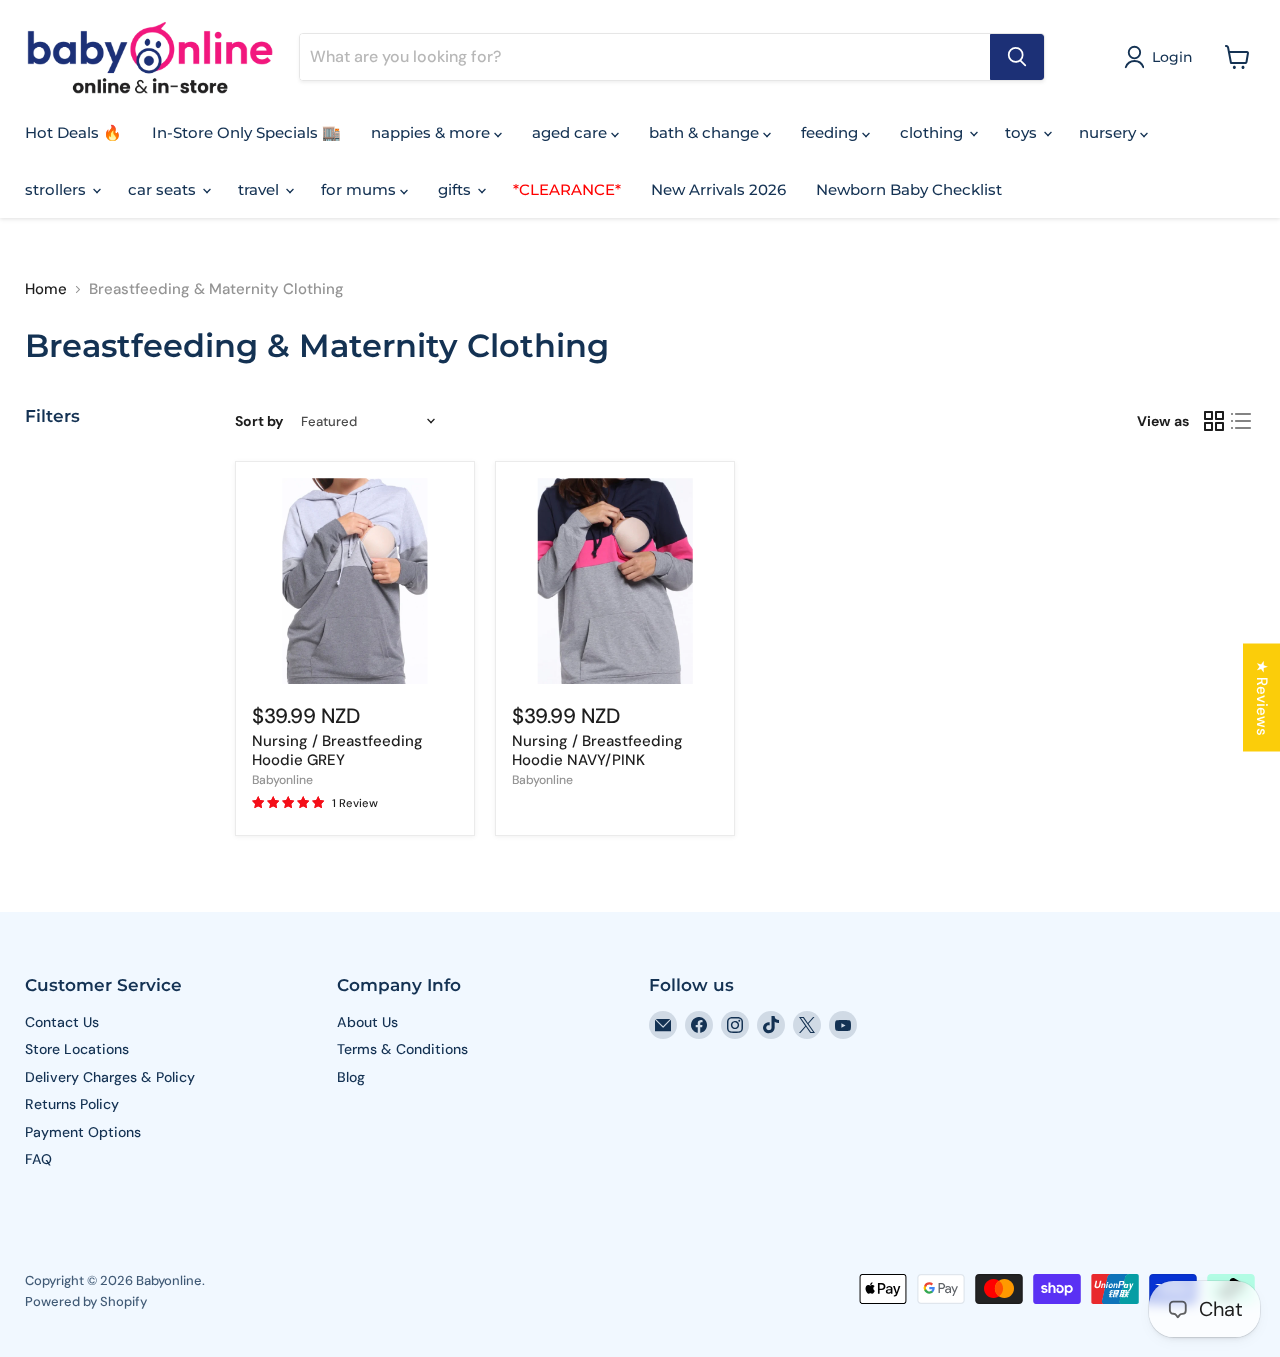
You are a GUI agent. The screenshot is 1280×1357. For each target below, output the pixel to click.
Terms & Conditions (402, 1049)
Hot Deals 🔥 (73, 132)
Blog (351, 1077)
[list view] (1242, 421)
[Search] (1017, 57)
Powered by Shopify (86, 1301)
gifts (456, 189)
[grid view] (1214, 421)
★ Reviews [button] (1262, 697)
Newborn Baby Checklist (909, 189)
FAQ (38, 1159)
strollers (57, 189)
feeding (831, 132)
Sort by (259, 421)
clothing (933, 132)
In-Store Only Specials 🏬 (246, 132)
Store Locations (77, 1049)
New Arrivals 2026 (718, 189)
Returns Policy (72, 1104)
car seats (164, 189)
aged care (571, 132)
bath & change (706, 132)
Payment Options (83, 1132)
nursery (1109, 132)
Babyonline (282, 780)
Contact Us (62, 1022)
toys (1023, 132)
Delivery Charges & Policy (110, 1077)
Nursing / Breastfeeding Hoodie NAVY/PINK (597, 751)
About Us (367, 1022)
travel (260, 189)
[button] (1162, 57)
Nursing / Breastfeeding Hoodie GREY (337, 751)
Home (46, 289)
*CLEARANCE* (567, 189)
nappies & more (432, 132)
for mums (360, 189)
